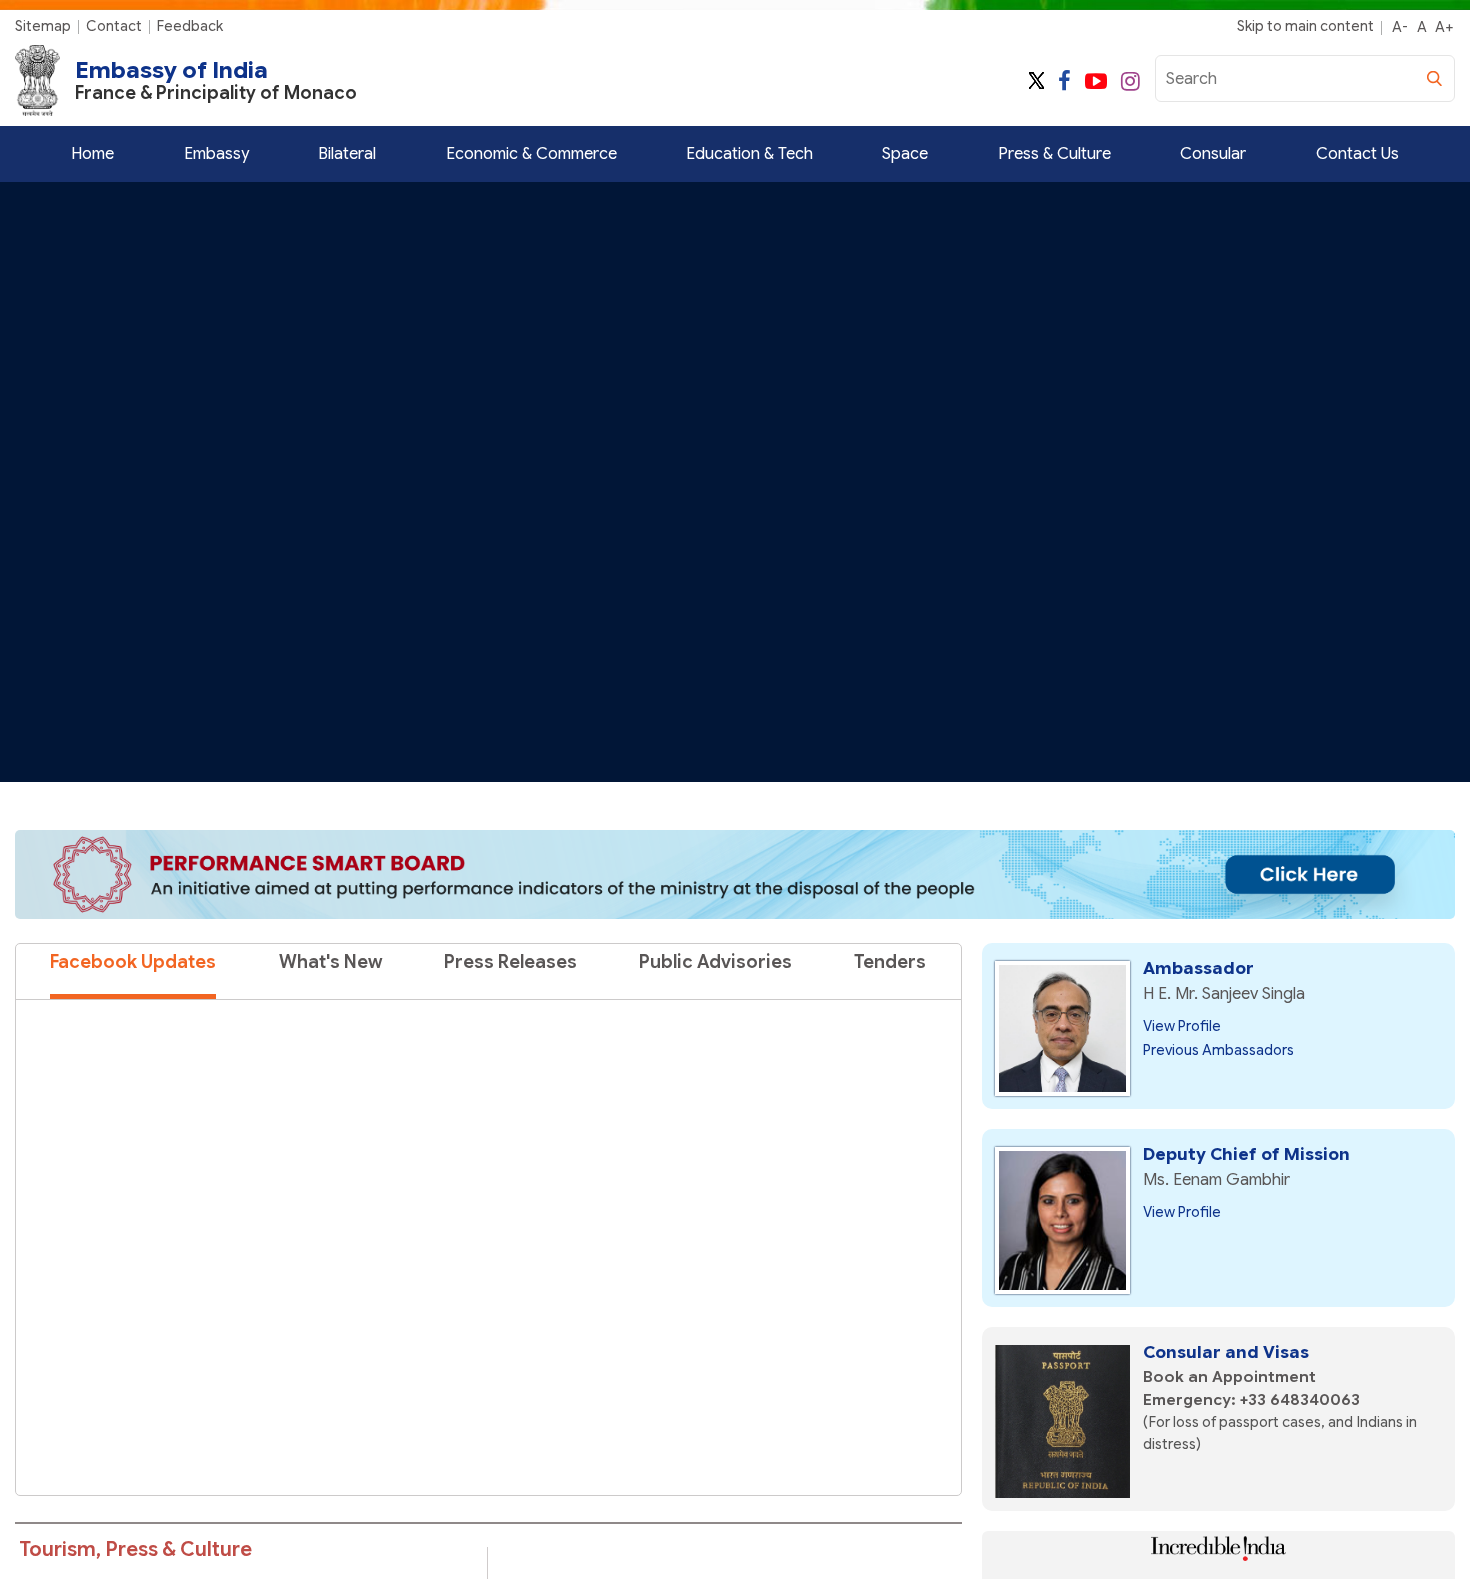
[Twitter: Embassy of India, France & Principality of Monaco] (1036, 81)
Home (92, 154)
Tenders (890, 962)
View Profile (1182, 1026)
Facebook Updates (133, 962)
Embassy (216, 154)
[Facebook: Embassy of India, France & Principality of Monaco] (1064, 81)
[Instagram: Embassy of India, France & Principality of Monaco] (1130, 81)
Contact (114, 26)
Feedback (190, 26)
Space (905, 154)
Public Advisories (715, 962)
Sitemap (43, 26)
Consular (1213, 154)
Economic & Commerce (531, 154)
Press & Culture (1054, 154)
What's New (330, 962)
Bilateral (347, 154)
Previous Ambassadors (1218, 1050)
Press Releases (510, 962)
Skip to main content (1305, 26)
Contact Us (1357, 154)
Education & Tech (749, 154)
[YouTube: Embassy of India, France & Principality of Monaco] (1096, 81)
